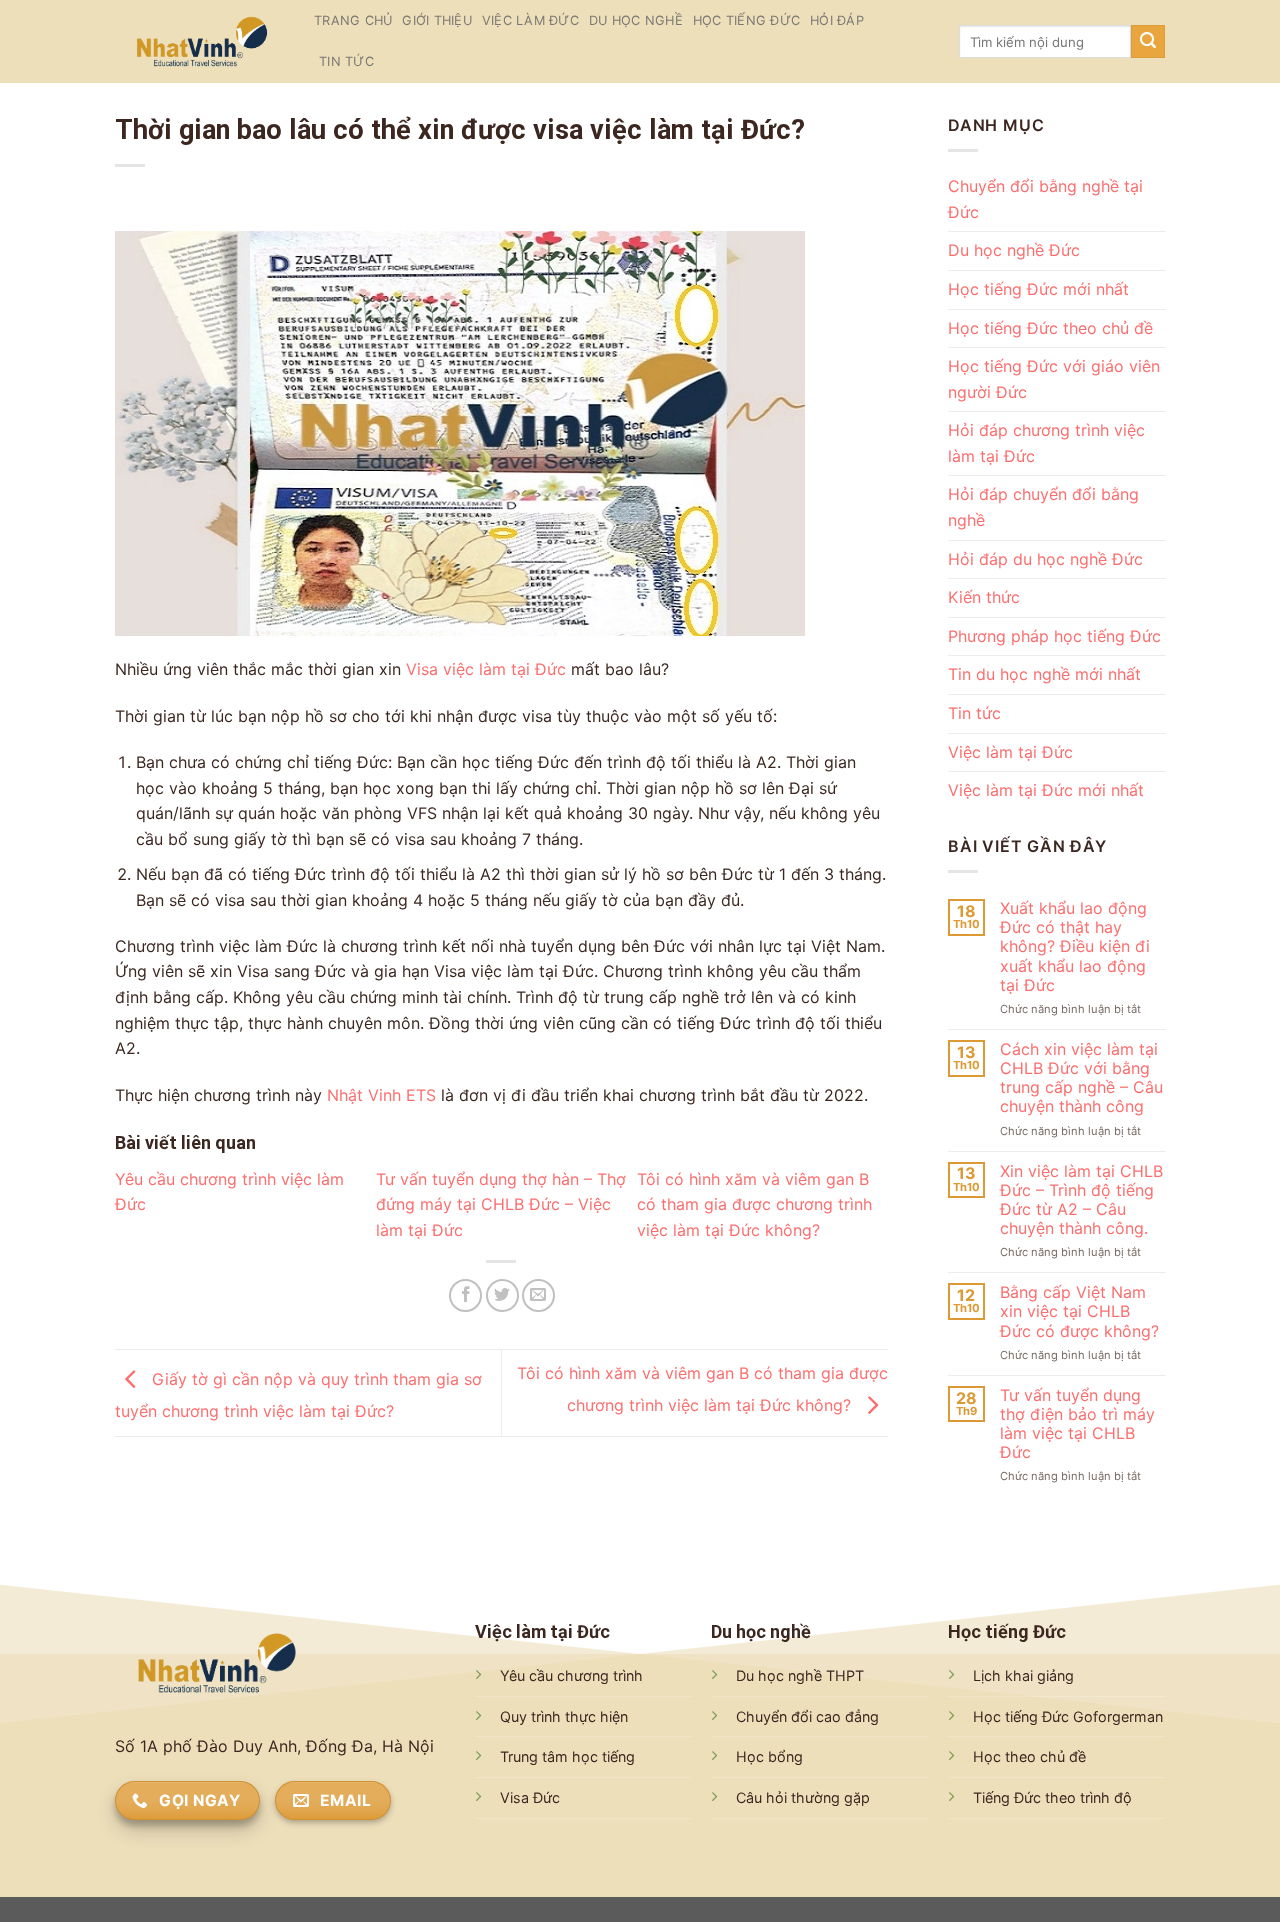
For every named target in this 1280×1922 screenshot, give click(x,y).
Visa (422, 669)
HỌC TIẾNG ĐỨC (746, 20)
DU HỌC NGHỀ (636, 20)
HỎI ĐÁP (837, 20)
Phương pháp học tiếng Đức (1054, 636)
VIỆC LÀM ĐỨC (530, 20)
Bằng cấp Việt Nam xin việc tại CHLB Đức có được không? (1078, 1311)
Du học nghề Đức (1014, 250)
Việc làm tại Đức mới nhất (1046, 790)
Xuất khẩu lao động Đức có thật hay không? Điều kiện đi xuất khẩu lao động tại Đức (1074, 947)
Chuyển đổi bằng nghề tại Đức (1045, 199)
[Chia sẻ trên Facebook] (465, 1295)
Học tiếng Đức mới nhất (1038, 289)
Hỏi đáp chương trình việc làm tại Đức (1046, 443)
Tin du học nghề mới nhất (1044, 674)
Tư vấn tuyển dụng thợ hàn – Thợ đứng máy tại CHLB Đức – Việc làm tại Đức (501, 1204)
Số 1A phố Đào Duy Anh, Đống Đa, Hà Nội (274, 1746)
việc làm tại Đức (504, 669)
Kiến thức (984, 597)
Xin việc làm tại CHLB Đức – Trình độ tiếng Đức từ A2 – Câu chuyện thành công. (1080, 1200)
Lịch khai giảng (1023, 1675)
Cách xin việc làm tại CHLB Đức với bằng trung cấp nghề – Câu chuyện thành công (1080, 1078)
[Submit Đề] (1148, 42)
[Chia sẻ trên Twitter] (502, 1295)
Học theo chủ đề (1029, 1756)
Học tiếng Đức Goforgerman (1068, 1716)
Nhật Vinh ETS (384, 1095)
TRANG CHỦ (353, 20)
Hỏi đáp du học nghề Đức (1045, 559)
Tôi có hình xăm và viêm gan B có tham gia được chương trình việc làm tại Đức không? (754, 1204)
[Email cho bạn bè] (538, 1295)
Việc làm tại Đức (1010, 752)
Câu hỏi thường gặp (803, 1797)
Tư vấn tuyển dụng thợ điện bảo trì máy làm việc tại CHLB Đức (1076, 1424)
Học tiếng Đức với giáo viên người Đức (1054, 379)
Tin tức (346, 61)
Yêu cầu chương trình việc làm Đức (229, 1192)
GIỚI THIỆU (437, 20)
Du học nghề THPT (800, 1675)
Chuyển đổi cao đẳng (807, 1716)
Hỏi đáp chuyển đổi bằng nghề (1043, 507)
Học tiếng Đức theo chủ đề (1050, 328)
